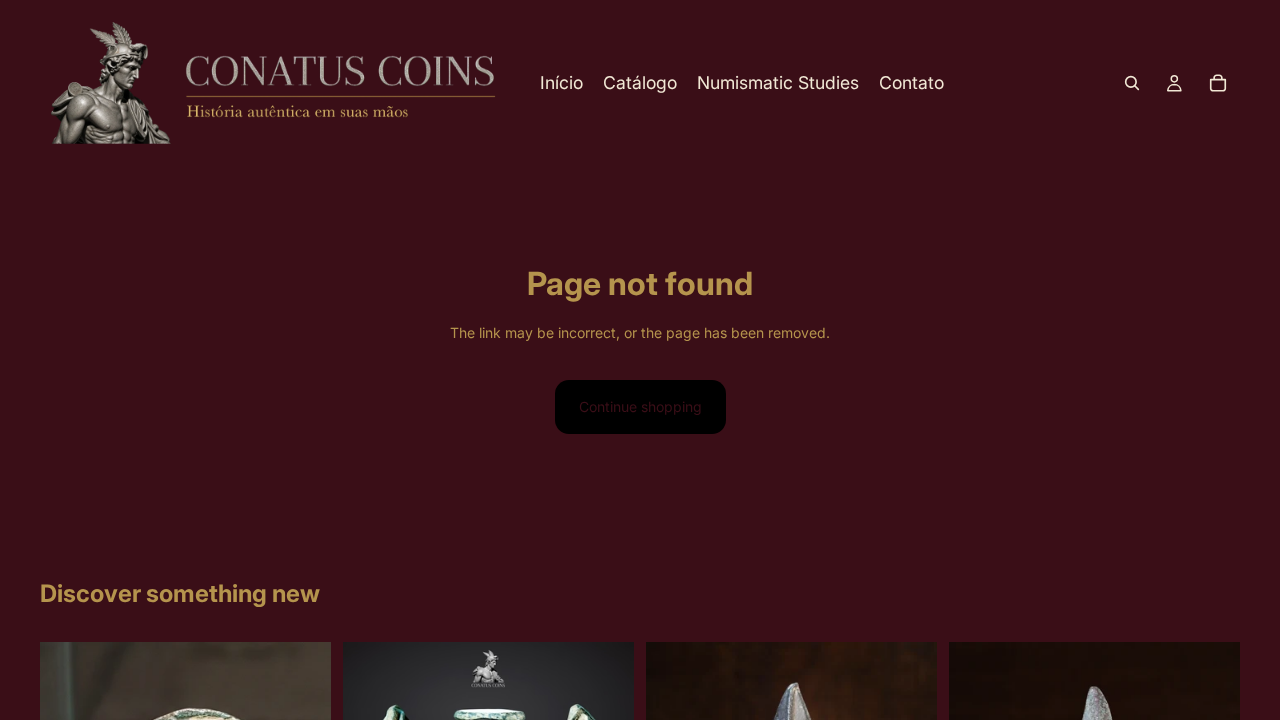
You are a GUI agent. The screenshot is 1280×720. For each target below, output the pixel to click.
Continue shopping (640, 406)
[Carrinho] (1218, 83)
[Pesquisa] (1132, 83)
